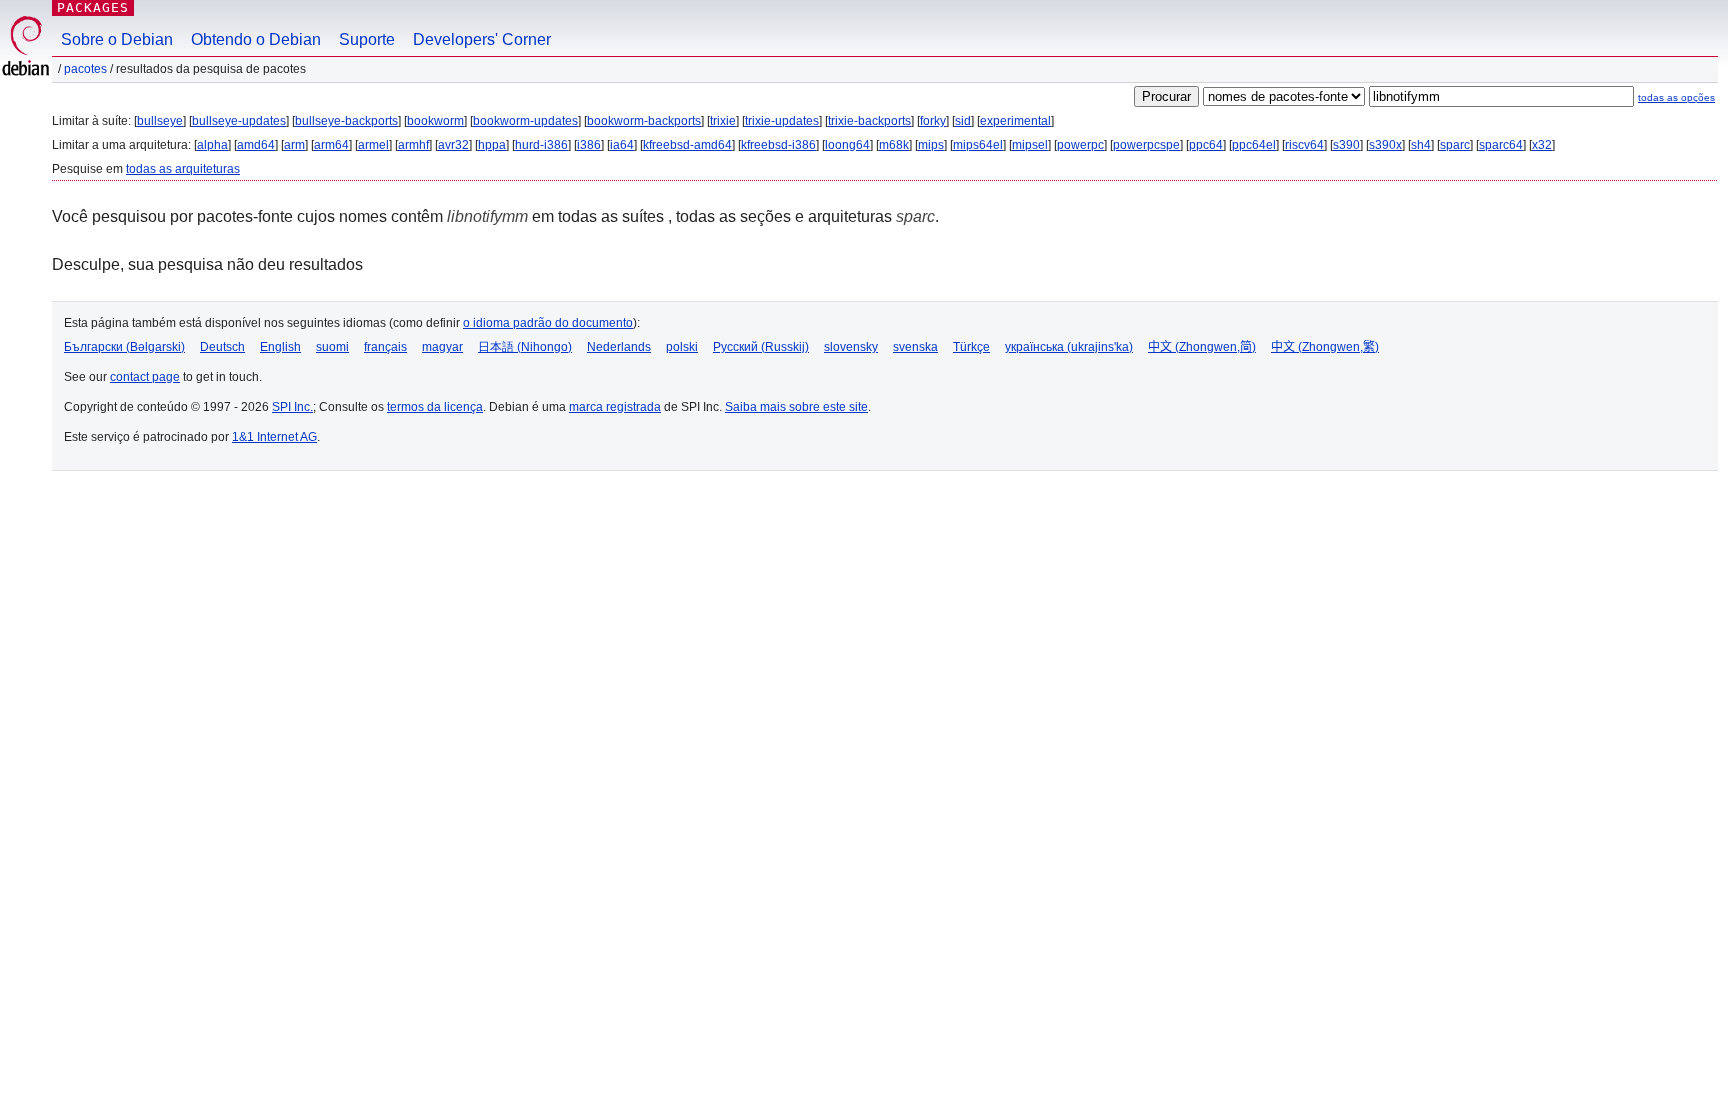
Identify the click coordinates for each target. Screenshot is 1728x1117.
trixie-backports (869, 121)
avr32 (453, 145)
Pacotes (85, 69)
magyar (442, 347)
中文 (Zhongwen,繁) (1325, 347)
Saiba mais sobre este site (796, 407)
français (385, 347)
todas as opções (1676, 97)
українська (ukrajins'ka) (1069, 347)
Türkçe (971, 347)
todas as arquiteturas (183, 169)
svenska (915, 347)
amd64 (256, 145)
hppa (492, 145)
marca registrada (615, 407)
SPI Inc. (292, 407)
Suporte (367, 39)
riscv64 (1304, 145)
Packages (93, 7)
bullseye (160, 121)
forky (933, 121)
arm (294, 145)
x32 (1542, 145)
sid (963, 121)
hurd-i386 (541, 145)
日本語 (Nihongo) (525, 347)
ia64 (622, 145)
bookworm (435, 121)
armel (373, 145)
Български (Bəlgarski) (124, 347)
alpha (212, 145)
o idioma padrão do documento (548, 323)
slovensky (851, 347)
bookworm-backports (644, 121)
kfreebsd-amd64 (687, 145)
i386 (589, 145)
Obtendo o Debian (256, 39)
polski (682, 347)
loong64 (847, 145)
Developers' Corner (482, 39)
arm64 (331, 145)
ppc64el (1254, 145)
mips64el (978, 145)
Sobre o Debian (117, 39)
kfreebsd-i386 (778, 145)
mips (931, 145)
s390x (1385, 145)
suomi (332, 347)
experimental (1015, 121)
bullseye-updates (239, 121)
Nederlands (619, 347)
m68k (894, 145)
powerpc (1080, 145)
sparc (1455, 145)
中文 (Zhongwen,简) (1202, 347)
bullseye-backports (346, 121)
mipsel (1030, 145)
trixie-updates (782, 121)
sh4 (1421, 145)
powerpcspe (1146, 145)
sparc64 (1501, 145)
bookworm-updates (525, 121)
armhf (413, 145)
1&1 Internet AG (274, 437)
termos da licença (435, 407)
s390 (1346, 145)
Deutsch (222, 347)
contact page (145, 377)
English (280, 347)
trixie (723, 121)
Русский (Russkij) (761, 347)
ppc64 (1206, 145)
